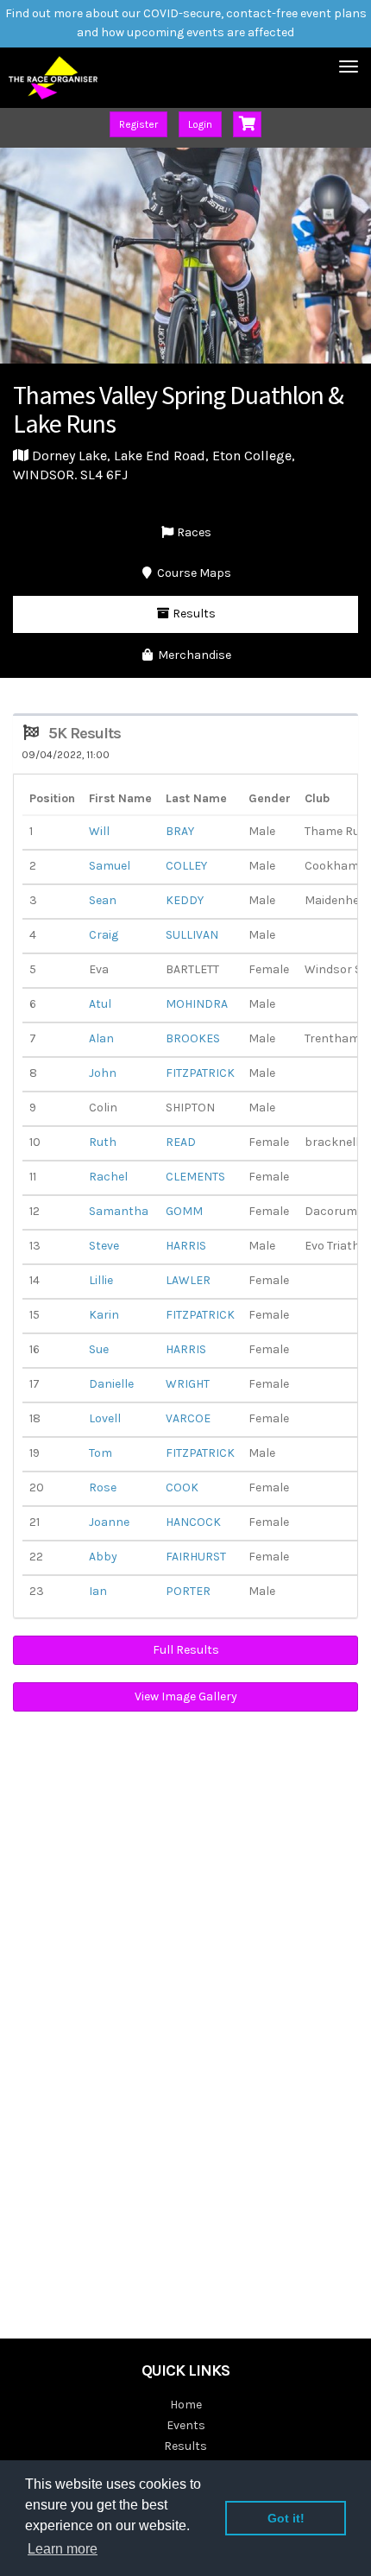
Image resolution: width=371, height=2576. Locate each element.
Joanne (109, 1522)
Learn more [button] (63, 2549)
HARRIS (186, 1246)
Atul (100, 1004)
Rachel (108, 1177)
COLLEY (186, 866)
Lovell (105, 1418)
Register (138, 124)
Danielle (111, 1384)
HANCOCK (193, 1522)
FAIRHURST (196, 1557)
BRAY (180, 831)
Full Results (186, 1650)
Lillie (101, 1280)
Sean (103, 900)
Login (200, 124)
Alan (101, 1038)
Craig (104, 935)
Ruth (103, 1142)
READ (181, 1142)
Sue (99, 1349)
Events (186, 2425)
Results (193, 614)
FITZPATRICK (200, 1073)
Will (99, 831)
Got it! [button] (286, 2518)
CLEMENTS (195, 1177)
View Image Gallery (186, 1696)
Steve (104, 1246)
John (103, 1073)
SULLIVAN (192, 935)
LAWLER (188, 1280)
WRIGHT (188, 1384)
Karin (104, 1315)
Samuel (110, 866)
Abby (103, 1557)
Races (193, 532)
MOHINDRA (197, 1004)
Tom (101, 1453)
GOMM (184, 1211)
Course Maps (193, 573)
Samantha (119, 1211)
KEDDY (185, 900)
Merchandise (193, 655)
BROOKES (193, 1038)
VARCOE (188, 1418)
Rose (103, 1487)
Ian (98, 1591)
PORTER (188, 1591)
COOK (182, 1487)
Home (186, 2405)
